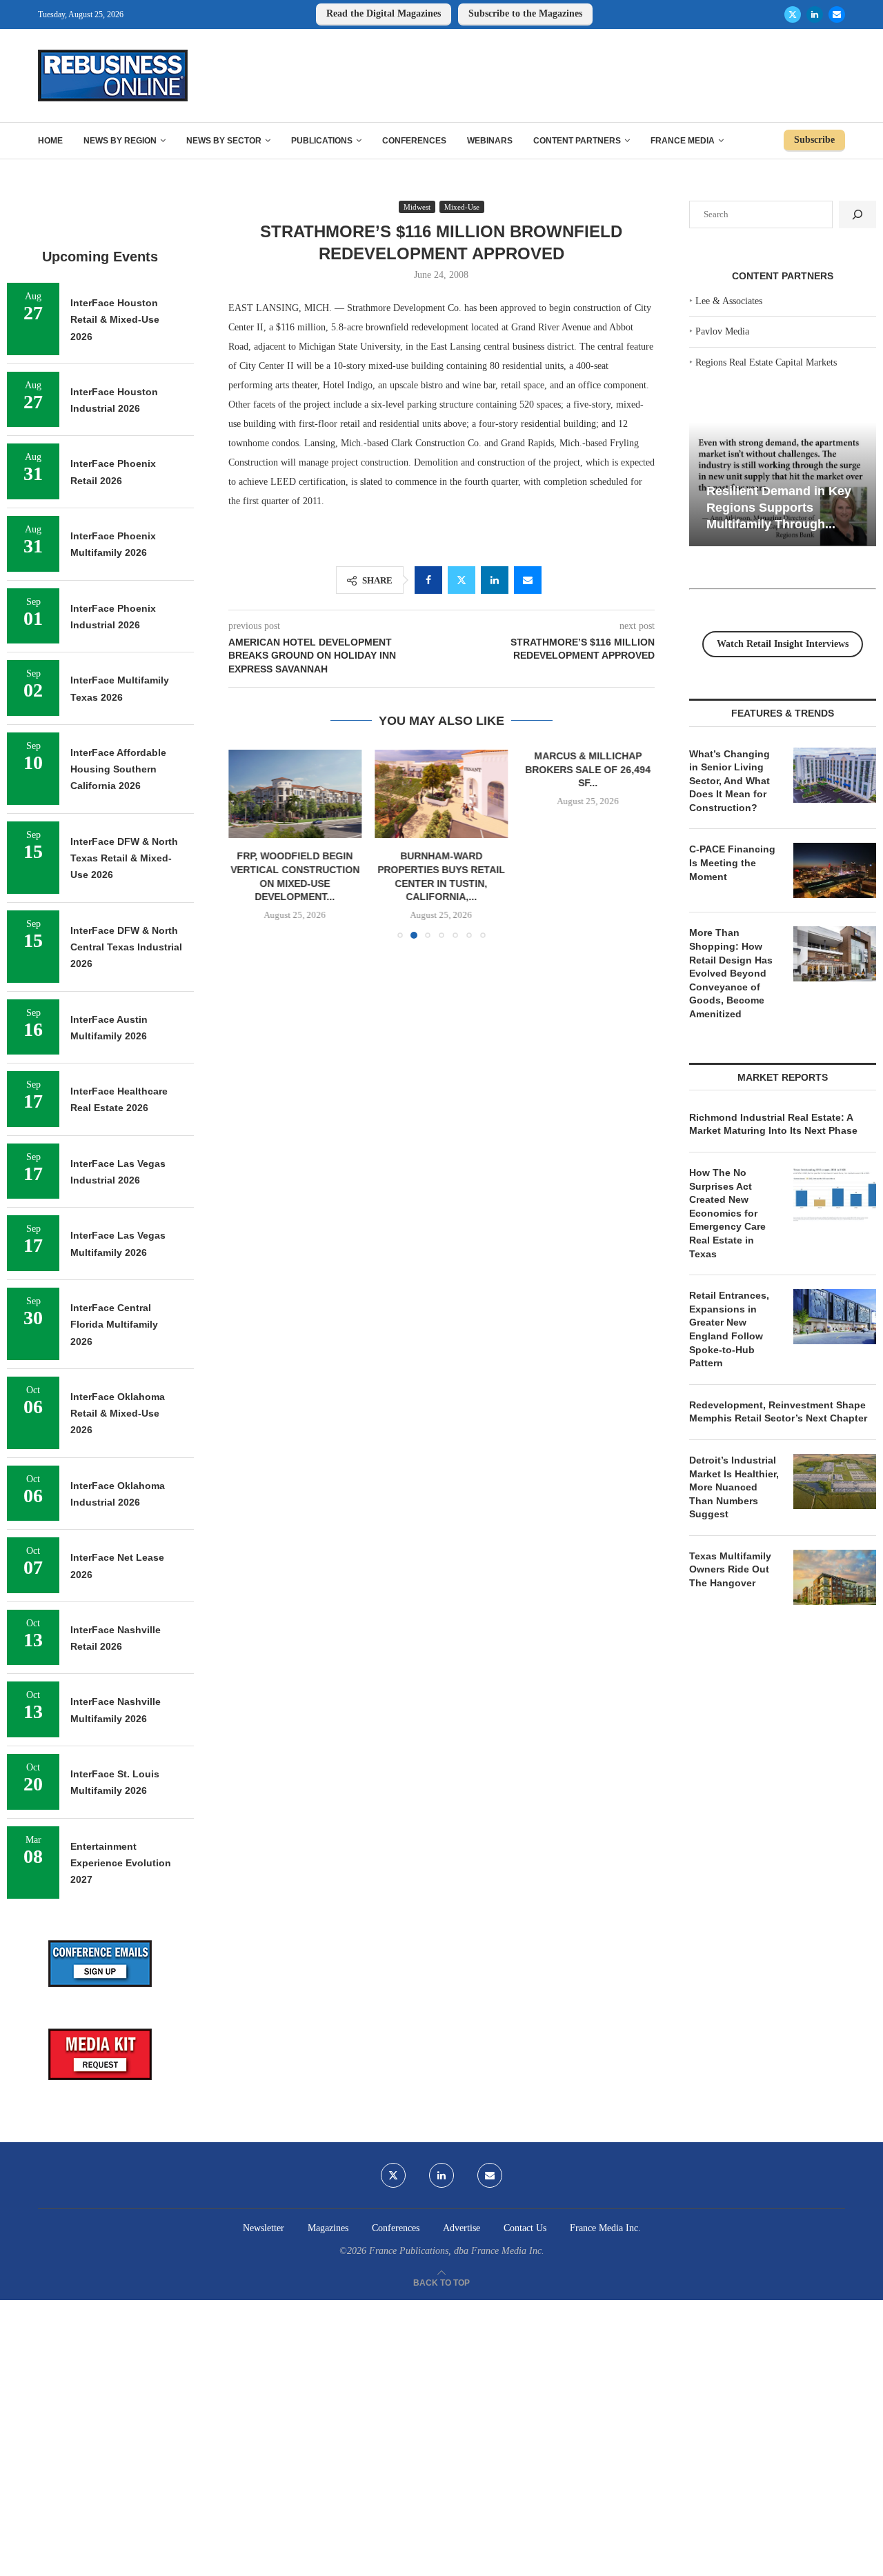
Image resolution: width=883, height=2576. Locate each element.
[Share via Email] (528, 580)
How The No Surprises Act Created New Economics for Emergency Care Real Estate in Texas (727, 1213)
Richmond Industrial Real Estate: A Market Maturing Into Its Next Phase (773, 1124)
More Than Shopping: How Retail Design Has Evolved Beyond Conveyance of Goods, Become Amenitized (731, 973)
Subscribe (814, 140)
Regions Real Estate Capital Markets (766, 362)
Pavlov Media (722, 331)
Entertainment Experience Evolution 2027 (121, 1863)
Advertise (462, 2228)
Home (50, 141)
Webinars (490, 141)
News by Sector (224, 141)
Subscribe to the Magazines (525, 13)
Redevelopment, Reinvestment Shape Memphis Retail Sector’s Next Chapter (778, 1412)
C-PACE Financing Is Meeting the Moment (732, 862)
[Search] (857, 214)
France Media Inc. (605, 2228)
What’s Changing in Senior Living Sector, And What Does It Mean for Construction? (730, 781)
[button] (247, 843)
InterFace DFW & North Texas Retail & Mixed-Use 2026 (124, 858)
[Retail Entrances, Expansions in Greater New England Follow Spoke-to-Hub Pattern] (835, 1317)
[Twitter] (793, 14)
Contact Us (525, 2228)
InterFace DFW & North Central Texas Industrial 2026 (126, 947)
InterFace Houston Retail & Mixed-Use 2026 (115, 320)
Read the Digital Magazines (384, 13)
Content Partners (577, 141)
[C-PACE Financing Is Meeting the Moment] (835, 870)
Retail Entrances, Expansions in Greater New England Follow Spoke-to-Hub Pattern (729, 1329)
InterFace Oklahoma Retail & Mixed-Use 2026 (118, 1414)
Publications (322, 141)
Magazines (328, 2228)
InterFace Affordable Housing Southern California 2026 (118, 769)
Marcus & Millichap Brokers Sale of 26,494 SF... (588, 769)
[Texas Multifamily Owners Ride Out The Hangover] (835, 1577)
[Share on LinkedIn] (495, 580)
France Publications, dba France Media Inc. (457, 2251)
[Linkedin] (815, 14)
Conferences (414, 141)
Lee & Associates (729, 301)
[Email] (837, 14)
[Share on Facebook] (428, 580)
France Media (683, 141)
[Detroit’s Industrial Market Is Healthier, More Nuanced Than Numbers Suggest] (835, 1481)
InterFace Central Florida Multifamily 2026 (114, 1325)
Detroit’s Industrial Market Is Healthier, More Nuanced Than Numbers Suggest (734, 1487)
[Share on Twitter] (462, 580)
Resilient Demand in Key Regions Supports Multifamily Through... (779, 507)
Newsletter (264, 2228)
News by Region (120, 141)
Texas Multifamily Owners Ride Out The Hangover (730, 1569)
